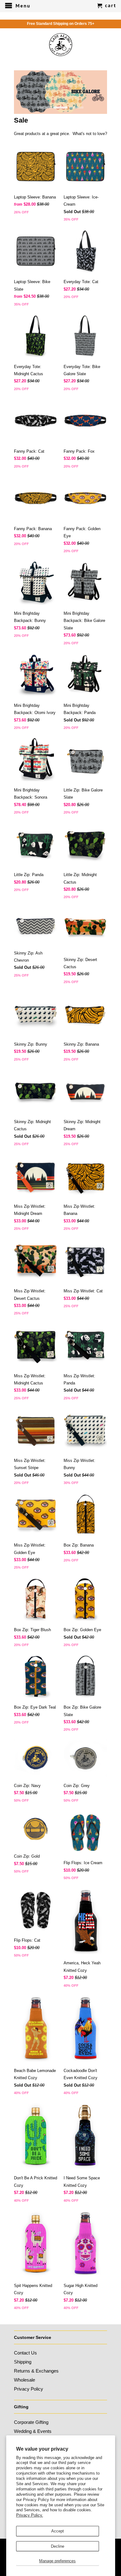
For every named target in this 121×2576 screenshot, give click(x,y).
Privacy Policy (29, 2389)
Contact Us (25, 2353)
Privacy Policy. (30, 2515)
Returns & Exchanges (36, 2371)
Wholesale (25, 2380)
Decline (58, 2546)
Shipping (23, 2362)
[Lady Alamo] (61, 45)
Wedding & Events (33, 2431)
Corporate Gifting (31, 2422)
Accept (58, 2531)
